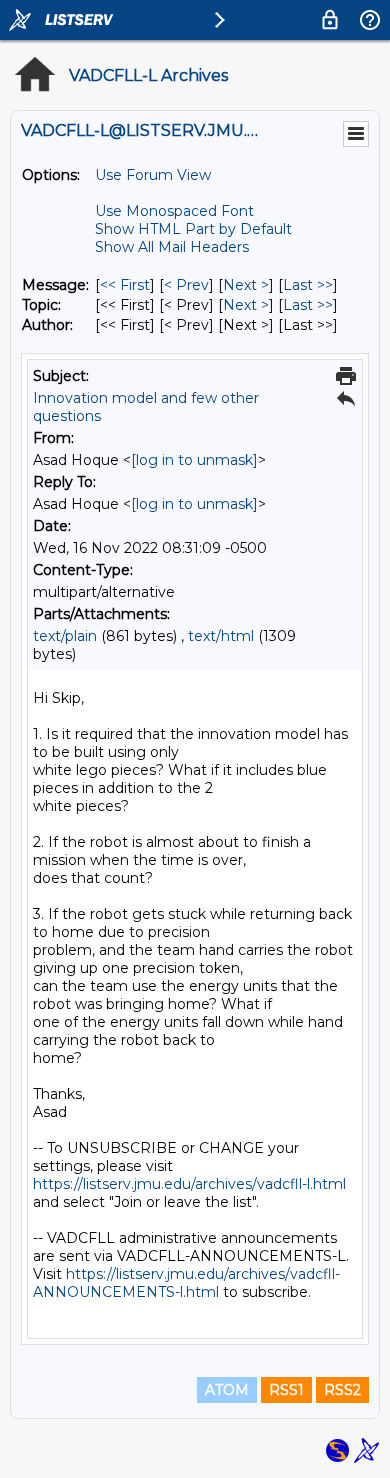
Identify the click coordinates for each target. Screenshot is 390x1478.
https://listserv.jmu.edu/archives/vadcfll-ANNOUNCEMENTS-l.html (186, 1283)
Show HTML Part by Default (193, 229)
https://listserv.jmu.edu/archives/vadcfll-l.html (189, 1184)
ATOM (227, 1390)
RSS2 (342, 1390)
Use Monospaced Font (174, 211)
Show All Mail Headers (172, 247)
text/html (221, 636)
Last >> (308, 285)
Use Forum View (153, 175)
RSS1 (286, 1390)
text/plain (65, 636)
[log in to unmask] (194, 460)
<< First (125, 285)
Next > (246, 285)
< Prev (186, 285)
